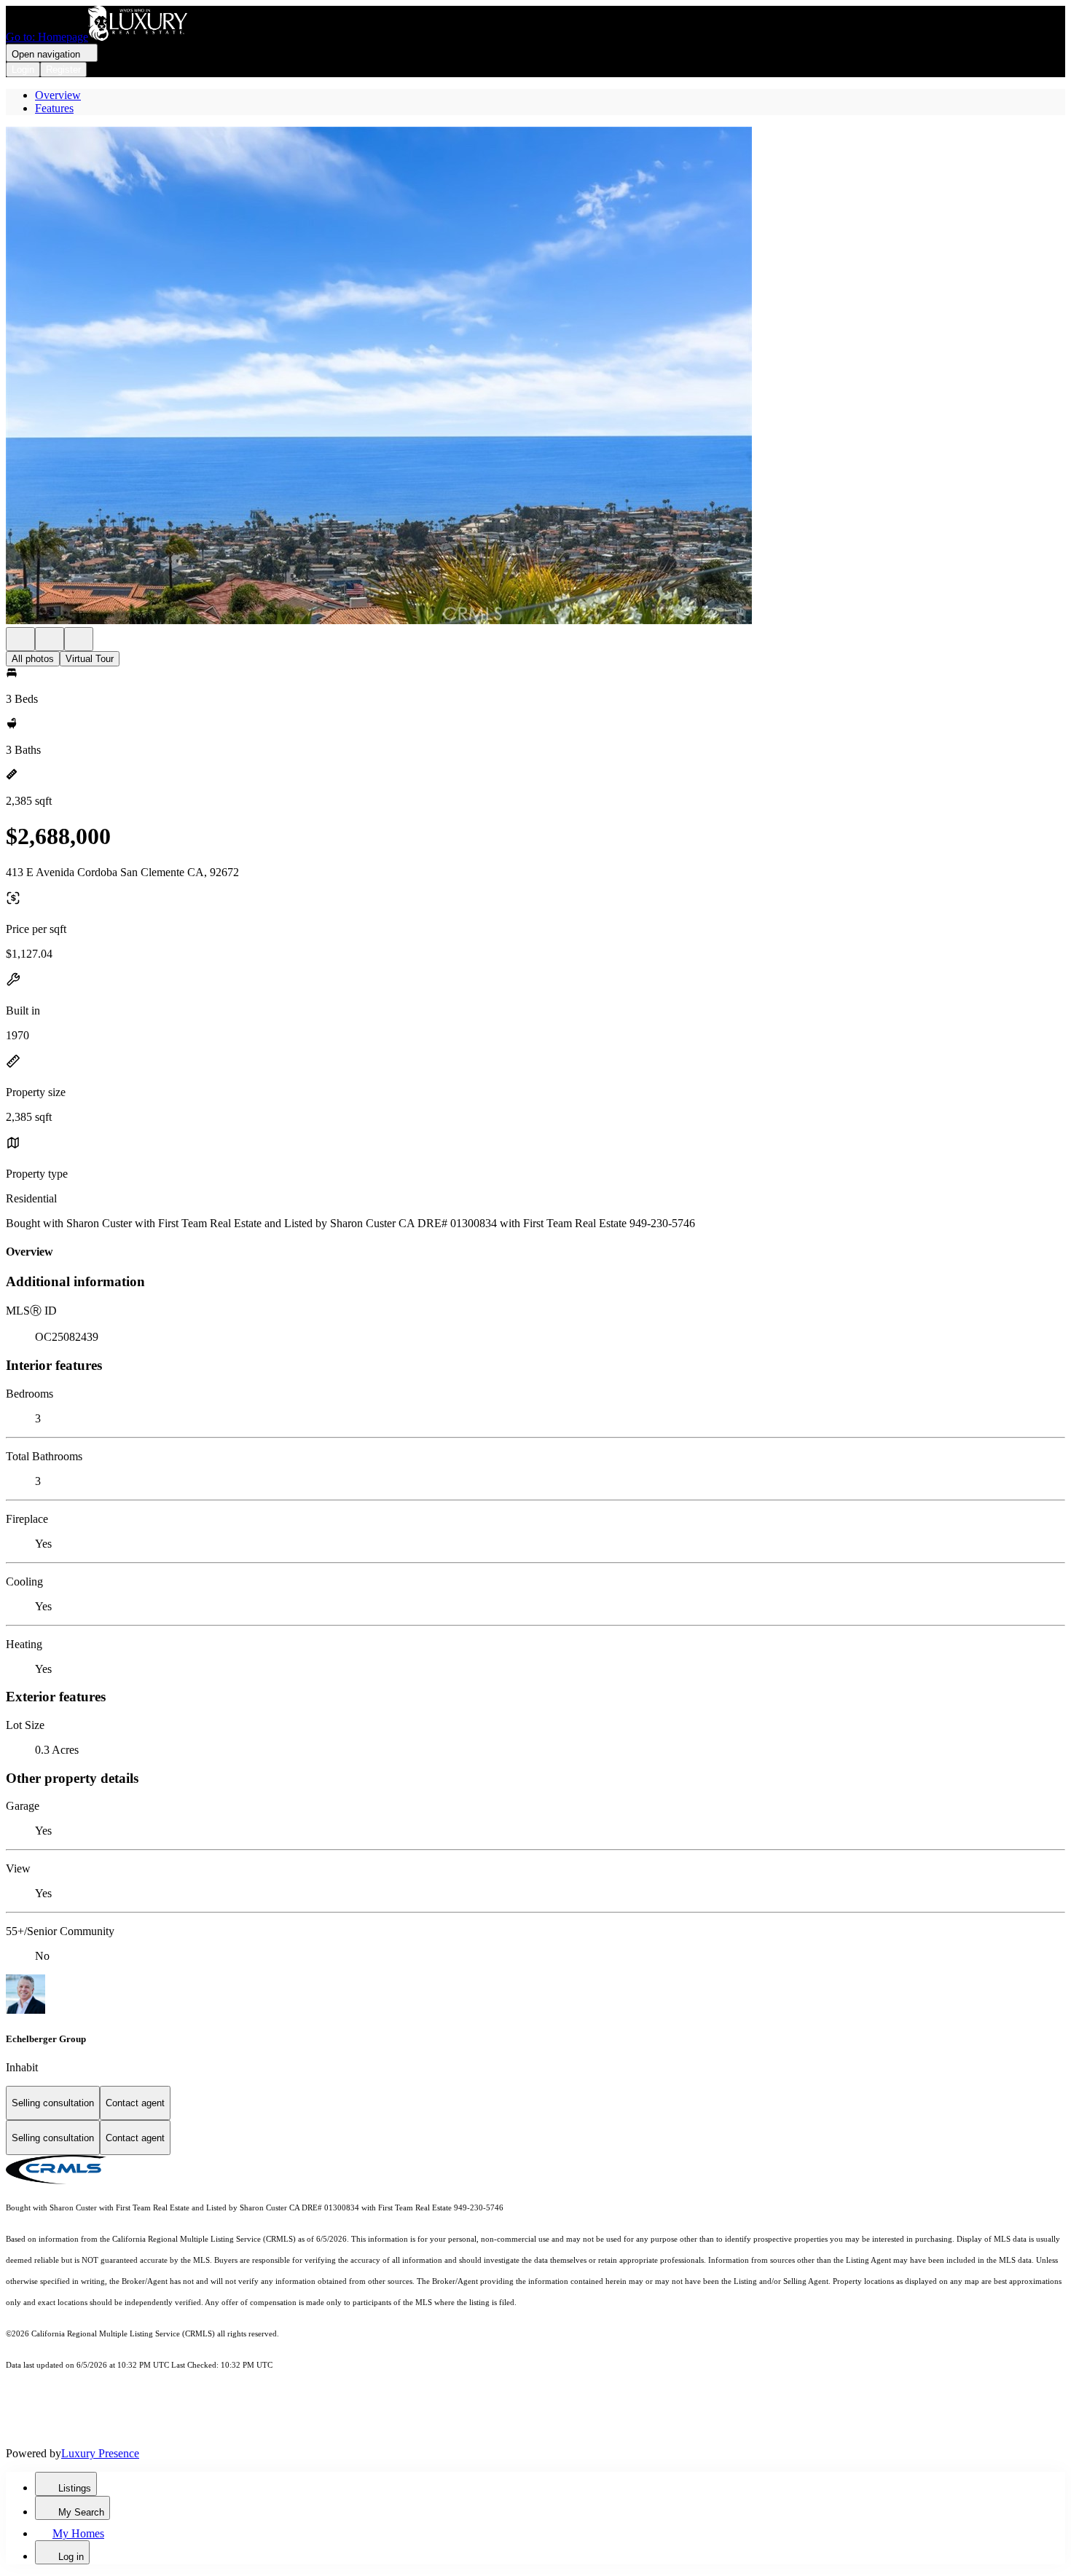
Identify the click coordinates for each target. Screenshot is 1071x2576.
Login (23, 70)
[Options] (20, 639)
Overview (58, 95)
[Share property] (79, 639)
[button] (535, 377)
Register (63, 70)
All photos (33, 659)
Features (54, 108)
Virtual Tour (90, 659)
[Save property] (50, 639)
